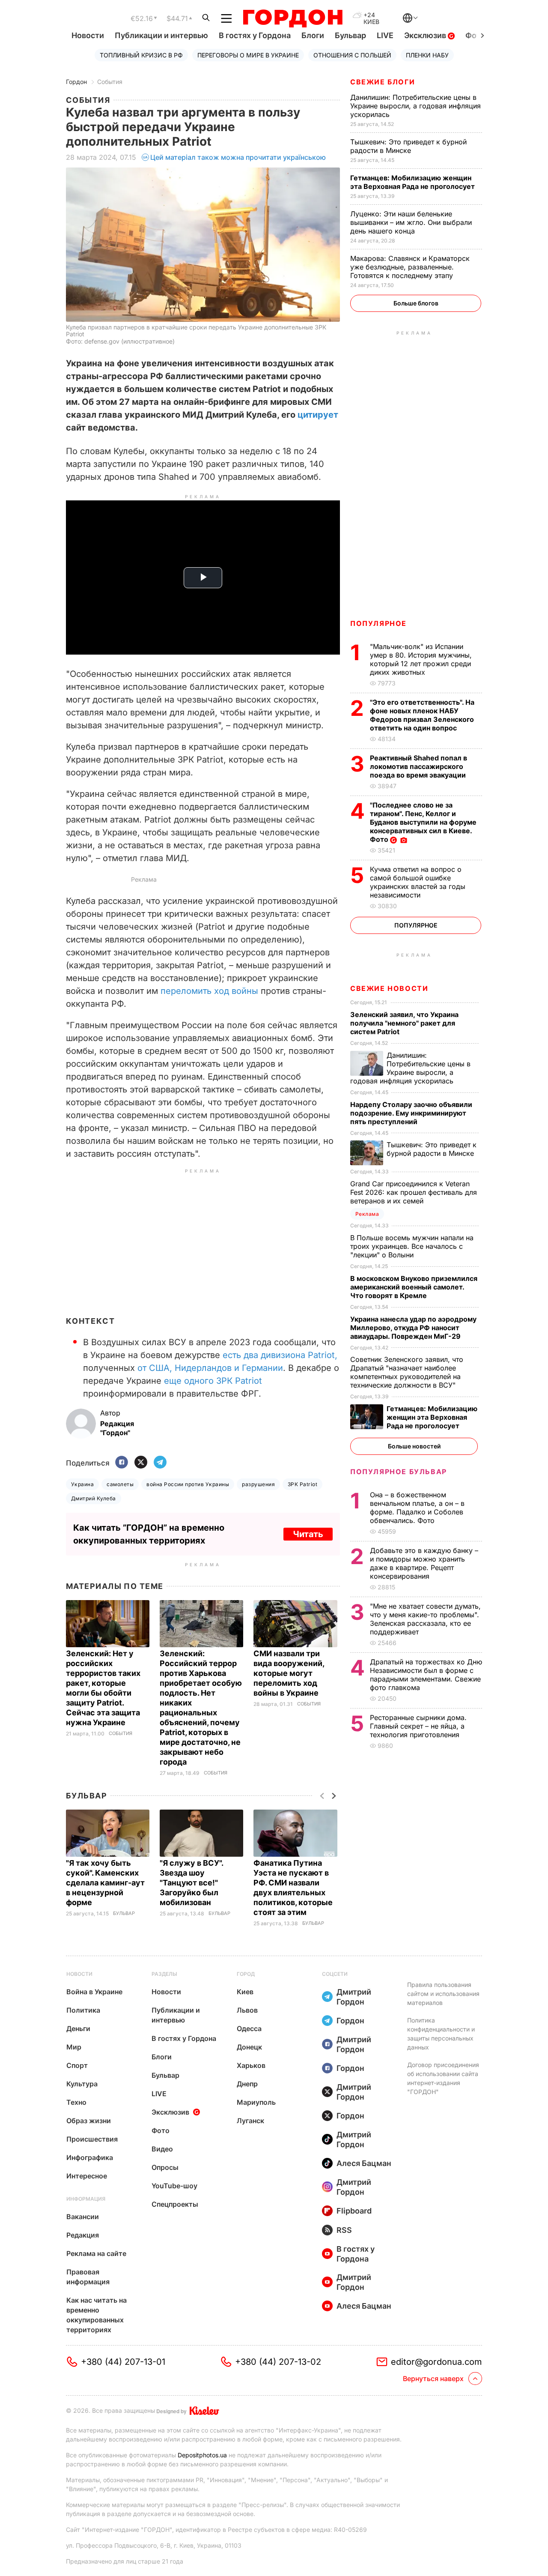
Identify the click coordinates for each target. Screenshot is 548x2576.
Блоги (313, 35)
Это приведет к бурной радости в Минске (408, 146)
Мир (74, 2047)
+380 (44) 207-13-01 (123, 2362)
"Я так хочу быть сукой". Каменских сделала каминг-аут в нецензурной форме (105, 1883)
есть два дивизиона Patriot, (280, 1355)
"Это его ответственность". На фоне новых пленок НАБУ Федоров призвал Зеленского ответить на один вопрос (422, 715)
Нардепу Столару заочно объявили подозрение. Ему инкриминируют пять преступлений (411, 1113)
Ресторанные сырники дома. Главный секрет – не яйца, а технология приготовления (418, 1726)
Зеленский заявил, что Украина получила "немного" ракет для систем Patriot (404, 1023)
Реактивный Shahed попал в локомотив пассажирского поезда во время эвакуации (419, 766)
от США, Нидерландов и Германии (210, 1368)
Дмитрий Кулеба (94, 1498)
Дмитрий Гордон (354, 1997)
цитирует (318, 415)
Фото (161, 2130)
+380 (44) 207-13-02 (278, 2362)
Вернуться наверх (433, 2379)
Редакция (83, 2235)
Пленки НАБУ (427, 55)
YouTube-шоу (174, 2186)
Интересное (87, 2176)
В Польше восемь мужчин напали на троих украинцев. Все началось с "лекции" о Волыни (412, 1246)
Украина (82, 1484)
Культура (82, 2084)
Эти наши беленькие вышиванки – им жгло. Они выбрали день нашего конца (411, 222)
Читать (308, 1534)
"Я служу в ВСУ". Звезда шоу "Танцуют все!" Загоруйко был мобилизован (191, 1883)
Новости (88, 35)
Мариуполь (256, 2102)
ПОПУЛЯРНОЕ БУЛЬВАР (399, 1472)
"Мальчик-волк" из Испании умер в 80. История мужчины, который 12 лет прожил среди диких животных (421, 659)
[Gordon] (293, 18)
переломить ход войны (209, 991)
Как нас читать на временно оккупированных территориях (97, 2315)
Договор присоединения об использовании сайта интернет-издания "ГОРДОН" (443, 2078)
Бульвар (350, 35)
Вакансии (83, 2217)
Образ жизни (89, 2121)
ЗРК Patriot (302, 1484)
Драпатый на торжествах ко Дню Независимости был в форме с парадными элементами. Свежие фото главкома (426, 1675)
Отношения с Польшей (352, 55)
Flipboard (354, 2211)
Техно (76, 2102)
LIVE (385, 35)
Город (246, 1974)
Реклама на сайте (96, 2253)
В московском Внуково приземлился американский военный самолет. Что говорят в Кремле (414, 1287)
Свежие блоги (383, 82)
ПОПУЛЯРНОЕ (378, 623)
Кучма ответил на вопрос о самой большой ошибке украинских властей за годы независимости (418, 882)
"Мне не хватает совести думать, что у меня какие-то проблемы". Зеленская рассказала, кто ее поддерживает (425, 1619)
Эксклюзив (426, 35)
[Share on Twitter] (141, 1463)
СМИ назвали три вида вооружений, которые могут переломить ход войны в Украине (289, 1673)
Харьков (251, 2065)
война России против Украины (188, 1484)
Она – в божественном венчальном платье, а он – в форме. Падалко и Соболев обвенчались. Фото (417, 1508)
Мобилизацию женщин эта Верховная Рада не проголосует (413, 182)
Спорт (77, 2065)
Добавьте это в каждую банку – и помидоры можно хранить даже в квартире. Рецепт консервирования (424, 1563)
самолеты (120, 1484)
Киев (245, 1992)
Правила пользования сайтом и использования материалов (443, 1994)
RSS (344, 2230)
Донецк (249, 2047)
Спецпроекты (175, 2204)
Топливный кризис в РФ (141, 55)
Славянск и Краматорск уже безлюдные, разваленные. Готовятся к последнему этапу (410, 267)
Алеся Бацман (364, 2163)
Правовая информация (88, 2277)
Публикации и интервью (161, 35)
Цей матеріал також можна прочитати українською (238, 157)
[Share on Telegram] (160, 1463)
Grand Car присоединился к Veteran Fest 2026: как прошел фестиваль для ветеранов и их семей (414, 1192)
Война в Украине (94, 1992)
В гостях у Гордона (255, 35)
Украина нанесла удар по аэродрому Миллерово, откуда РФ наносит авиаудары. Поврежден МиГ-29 (413, 1328)
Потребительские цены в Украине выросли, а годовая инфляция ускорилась (415, 106)
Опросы (165, 2167)
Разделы (164, 1974)
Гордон (76, 82)
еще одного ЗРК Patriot (213, 1381)
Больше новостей (414, 1446)
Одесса (249, 2028)
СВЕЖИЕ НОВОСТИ (389, 988)
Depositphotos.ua (202, 2455)
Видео (162, 2149)
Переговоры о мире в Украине (248, 55)
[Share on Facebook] (122, 1463)
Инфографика (90, 2157)
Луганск (250, 2121)
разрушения (258, 1484)
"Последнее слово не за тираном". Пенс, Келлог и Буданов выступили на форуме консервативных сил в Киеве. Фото (423, 822)
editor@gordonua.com (436, 2362)
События (110, 82)
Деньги (78, 2028)
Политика (83, 2010)
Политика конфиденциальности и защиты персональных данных (441, 2034)
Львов (247, 2010)
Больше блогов (416, 303)
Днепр (247, 2084)
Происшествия (92, 2139)
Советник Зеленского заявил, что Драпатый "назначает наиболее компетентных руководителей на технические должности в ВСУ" (407, 1372)
